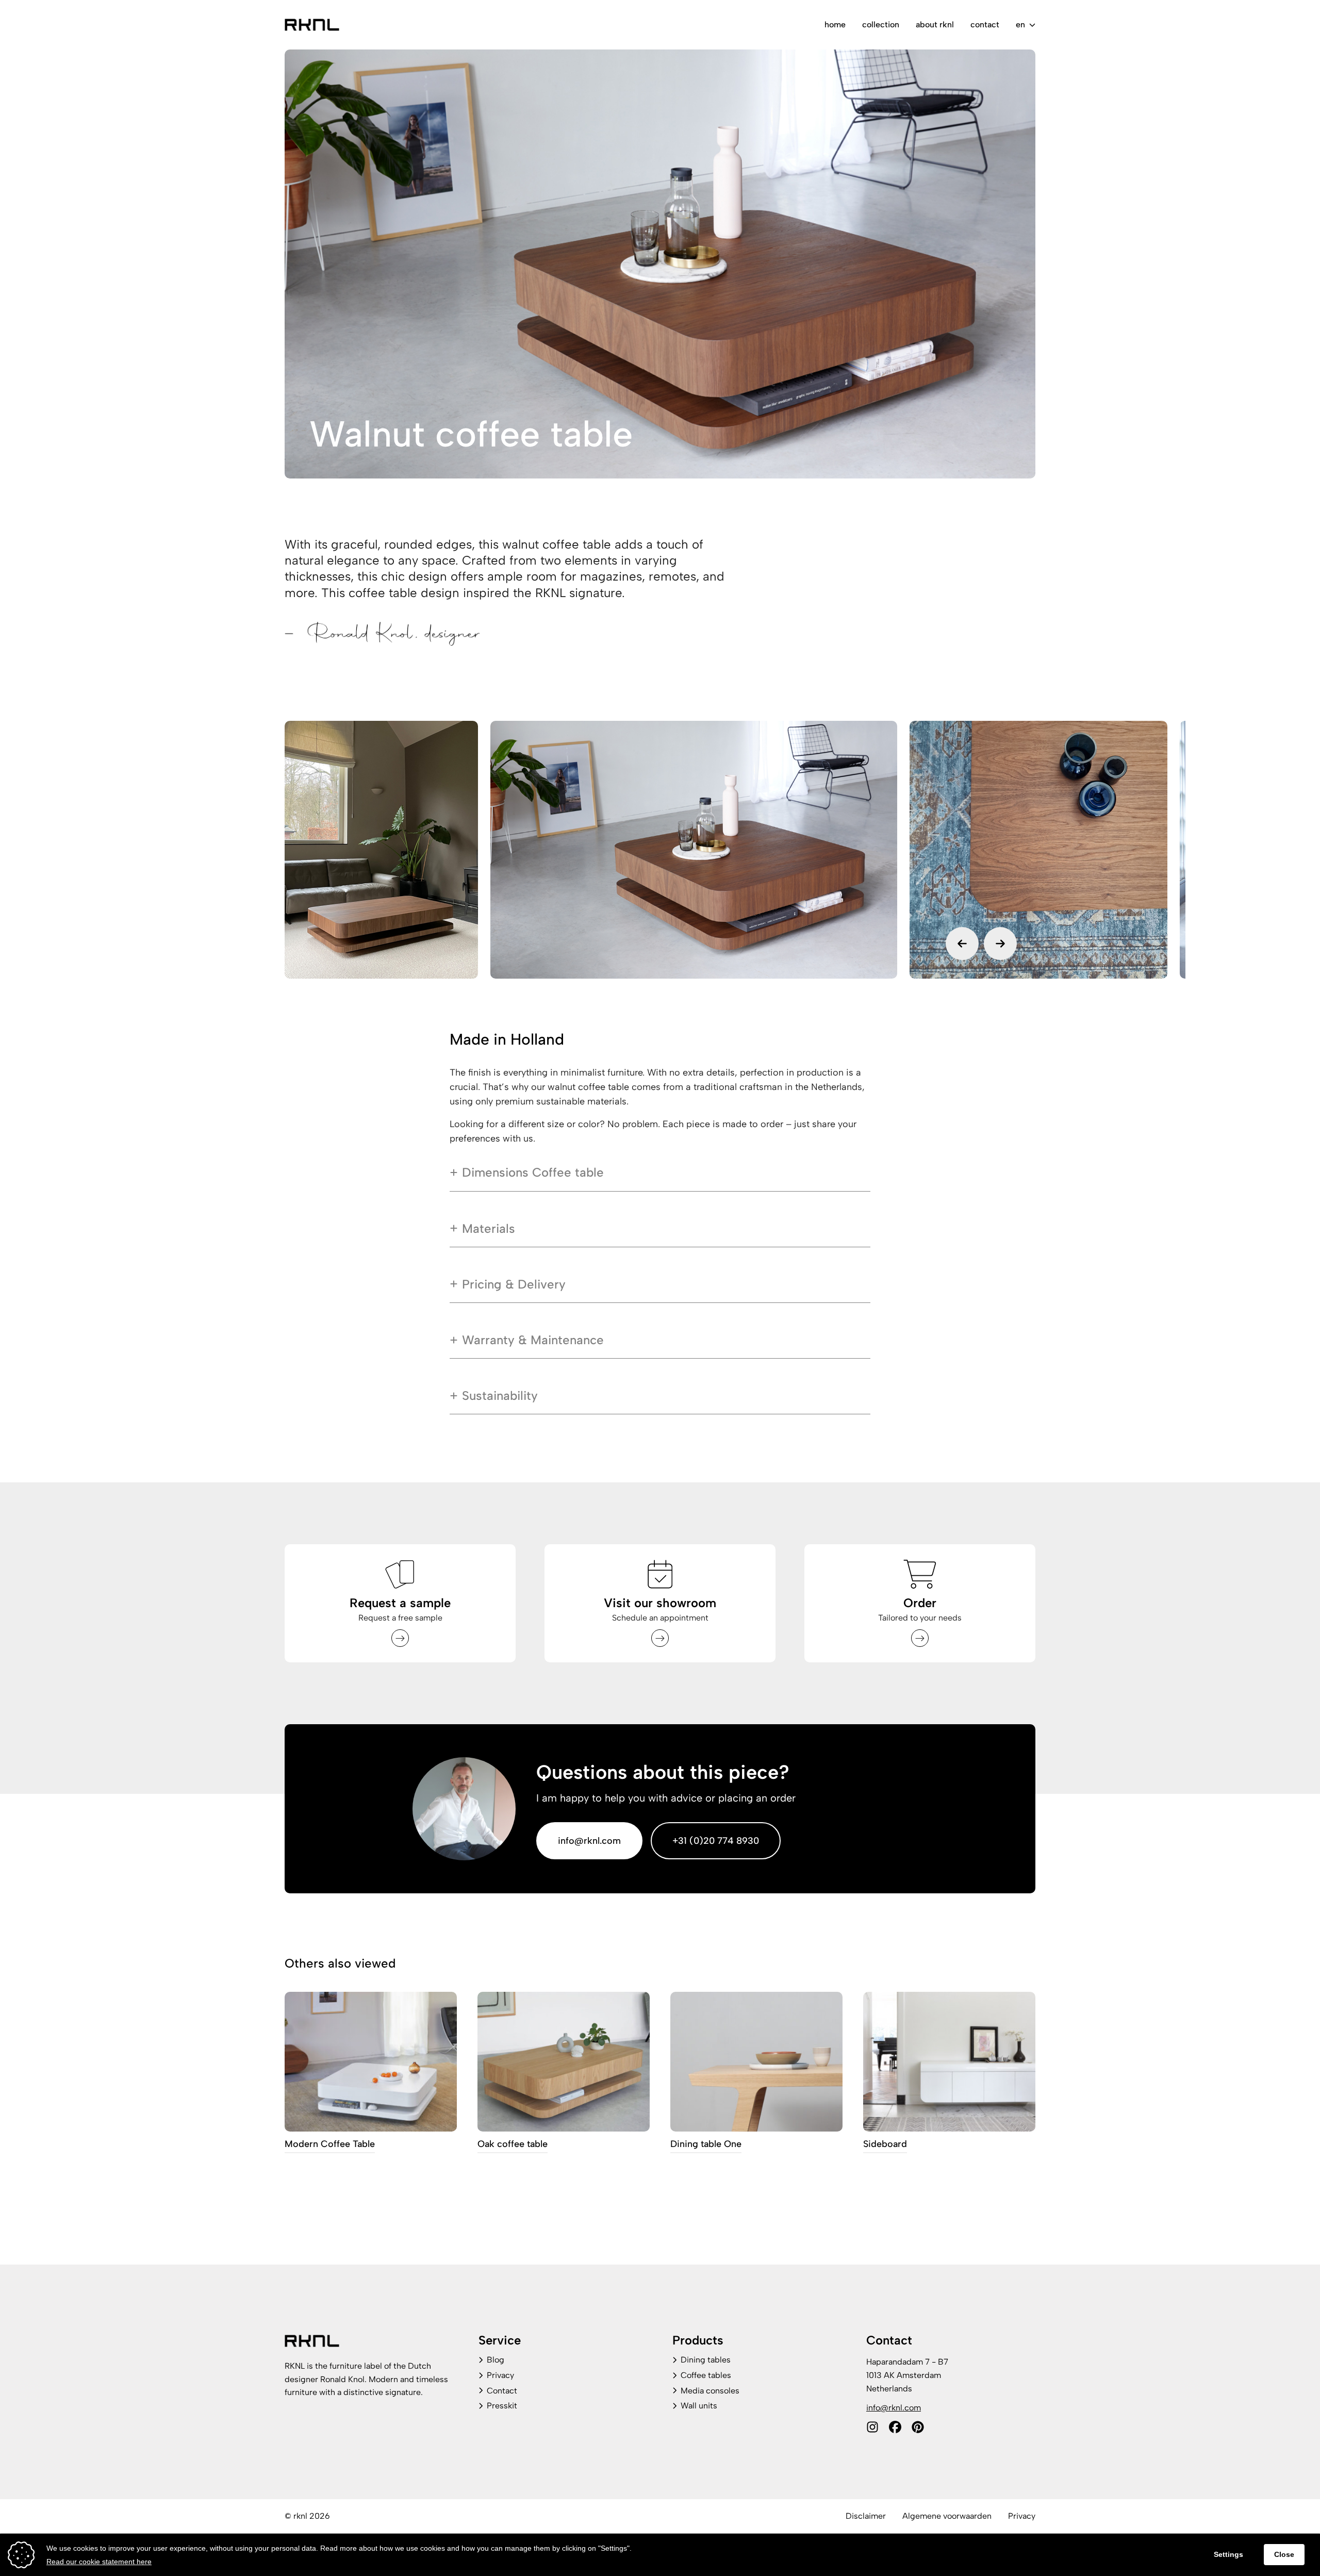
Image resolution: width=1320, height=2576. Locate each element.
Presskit (502, 2406)
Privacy (500, 2375)
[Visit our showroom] (660, 1638)
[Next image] (1000, 944)
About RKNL (935, 24)
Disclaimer (866, 2516)
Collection (881, 24)
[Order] (920, 1638)
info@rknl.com (589, 1841)
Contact (985, 24)
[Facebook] (895, 2427)
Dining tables (706, 2360)
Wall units (699, 2406)
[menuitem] (835, 25)
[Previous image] (962, 944)
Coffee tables (706, 2375)
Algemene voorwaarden (947, 2516)
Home (835, 24)
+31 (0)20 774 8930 (716, 1841)
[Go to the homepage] (312, 25)
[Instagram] (872, 2427)
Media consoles (710, 2391)
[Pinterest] (918, 2427)
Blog (496, 2360)
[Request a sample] (400, 1638)
